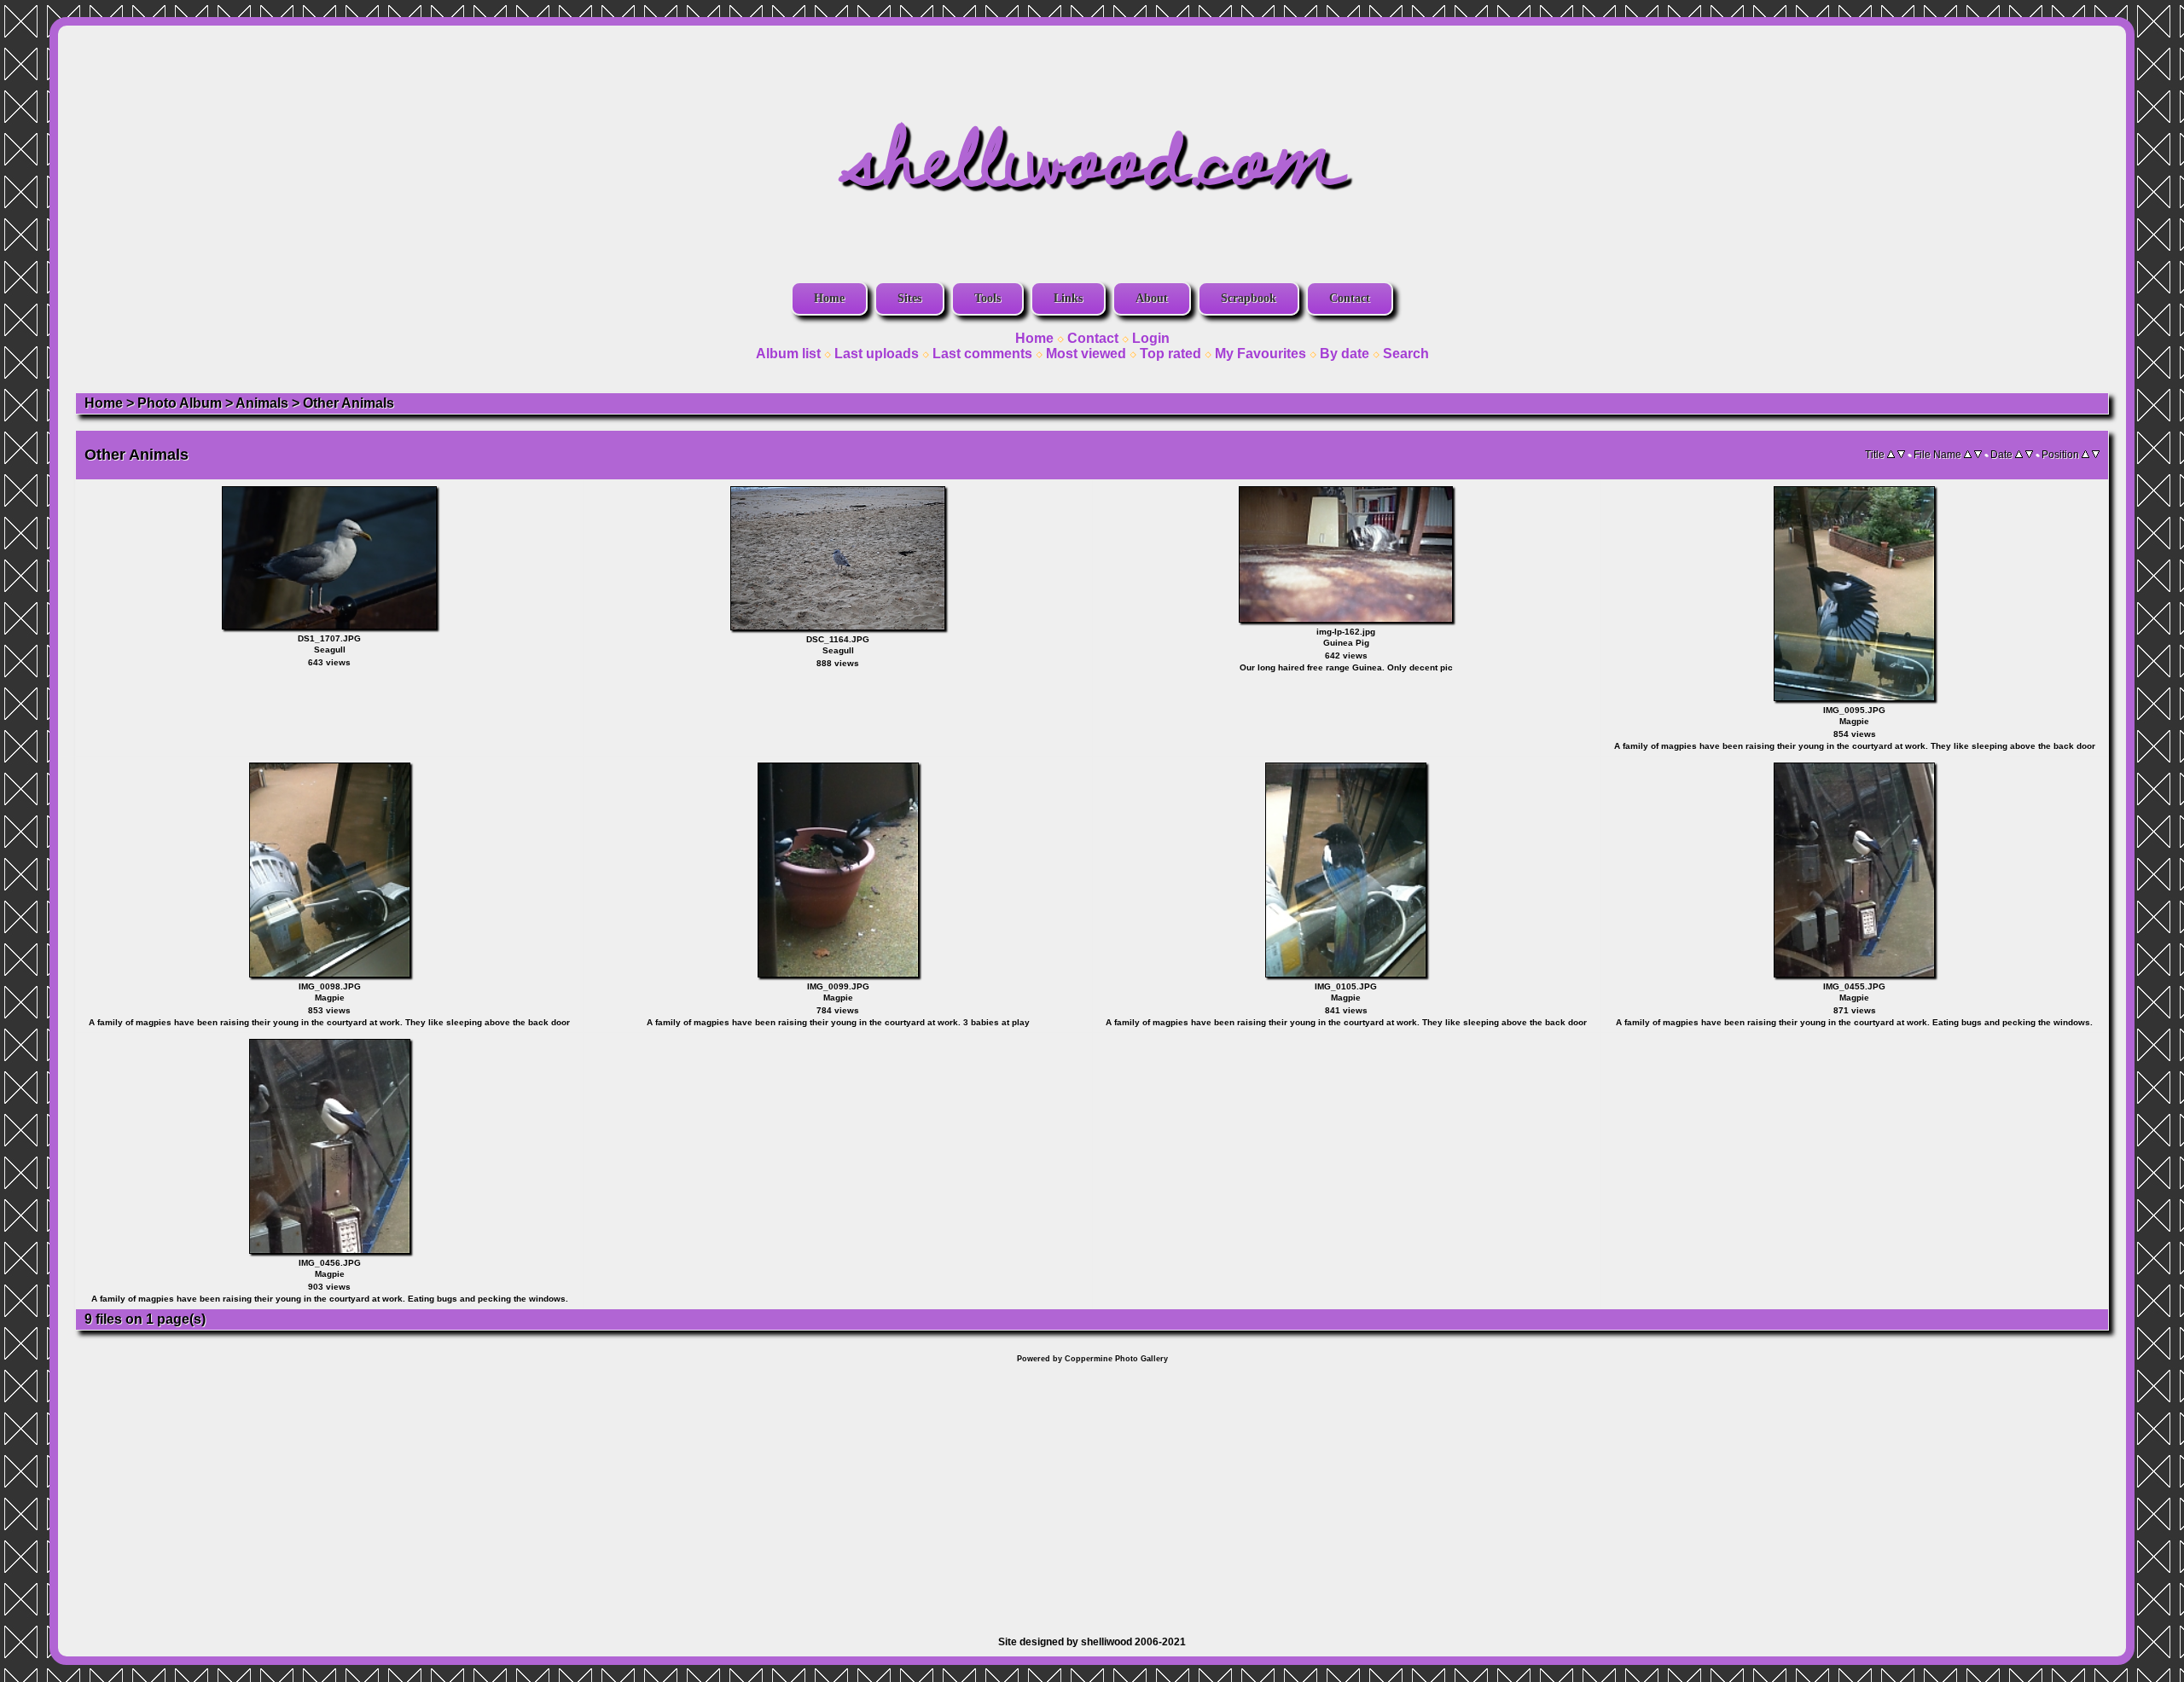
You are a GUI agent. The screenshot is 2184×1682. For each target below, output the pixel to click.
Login (1151, 338)
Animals (262, 403)
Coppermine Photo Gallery (1116, 1359)
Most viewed (1086, 354)
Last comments (982, 354)
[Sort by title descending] (1901, 455)
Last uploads (877, 354)
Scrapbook (1249, 298)
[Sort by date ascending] (2019, 455)
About (1152, 298)
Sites (909, 298)
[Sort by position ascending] (2085, 455)
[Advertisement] (1092, 1491)
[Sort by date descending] (2029, 455)
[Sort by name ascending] (1968, 455)
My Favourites (1260, 354)
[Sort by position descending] (2096, 455)
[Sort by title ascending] (1891, 455)
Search (1406, 354)
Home (829, 298)
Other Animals (349, 403)
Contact (1350, 298)
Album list (788, 354)
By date (1345, 354)
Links (1068, 298)
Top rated (1170, 354)
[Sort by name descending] (1978, 455)
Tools (987, 298)
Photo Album (180, 403)
